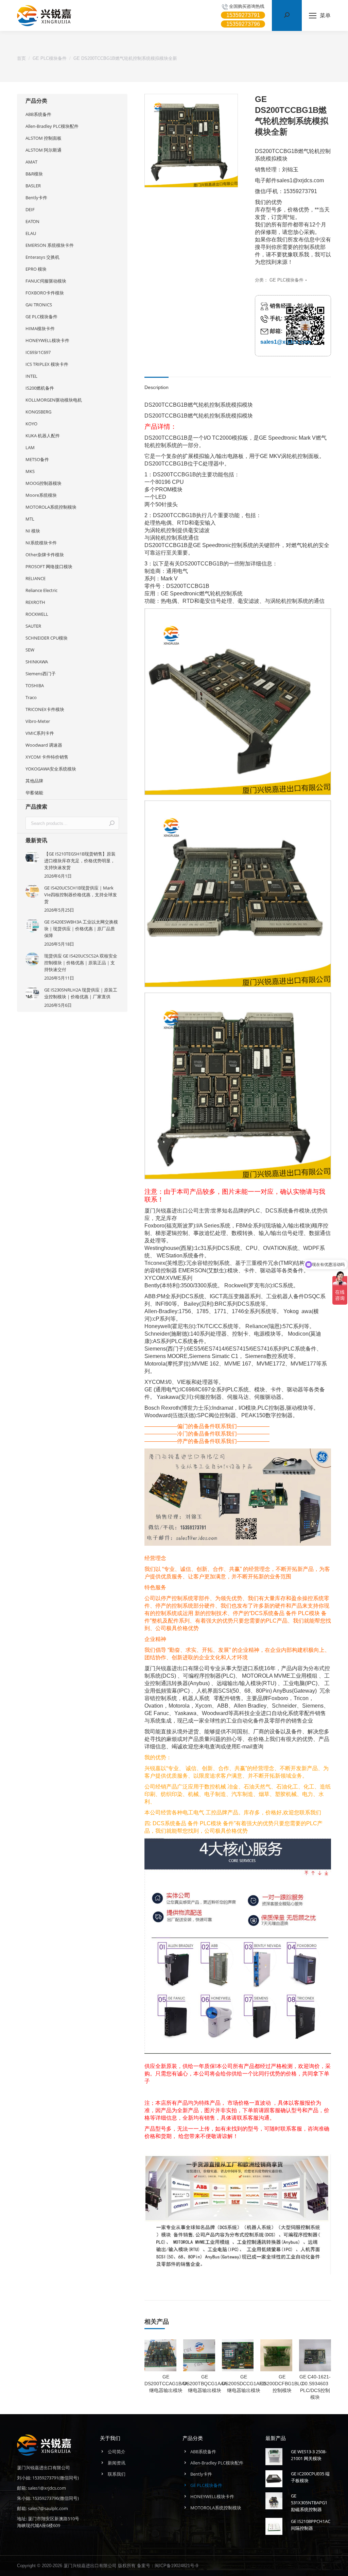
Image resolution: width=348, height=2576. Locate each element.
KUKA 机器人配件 (43, 436)
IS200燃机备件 (40, 388)
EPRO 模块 (36, 269)
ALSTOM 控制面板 (43, 138)
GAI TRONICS (39, 305)
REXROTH (35, 602)
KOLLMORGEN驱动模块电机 (54, 400)
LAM (30, 447)
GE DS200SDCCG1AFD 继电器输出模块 (244, 2384)
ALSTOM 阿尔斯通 (43, 150)
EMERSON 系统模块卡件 (50, 245)
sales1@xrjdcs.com (286, 342)
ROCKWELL (37, 614)
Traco (31, 697)
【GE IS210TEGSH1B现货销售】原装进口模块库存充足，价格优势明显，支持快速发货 (80, 861)
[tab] (156, 384)
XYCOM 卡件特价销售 (47, 757)
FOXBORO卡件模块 (45, 293)
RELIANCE (36, 578)
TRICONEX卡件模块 (45, 709)
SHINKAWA (37, 662)
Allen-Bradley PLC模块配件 (52, 126)
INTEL (31, 376)
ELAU (31, 233)
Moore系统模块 (41, 495)
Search (112, 823)
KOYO (31, 424)
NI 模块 (33, 531)
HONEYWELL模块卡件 (47, 340)
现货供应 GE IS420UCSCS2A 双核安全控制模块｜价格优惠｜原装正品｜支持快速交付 (81, 963)
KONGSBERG (38, 412)
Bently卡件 (36, 198)
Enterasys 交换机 (42, 257)
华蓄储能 (34, 793)
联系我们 (117, 2474)
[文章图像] (32, 857)
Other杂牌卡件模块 (45, 555)
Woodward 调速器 (44, 745)
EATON (32, 221)
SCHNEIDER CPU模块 (47, 638)
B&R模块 (34, 174)
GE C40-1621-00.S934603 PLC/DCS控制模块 (315, 2387)
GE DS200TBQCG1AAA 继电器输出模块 (205, 2384)
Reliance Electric (41, 590)
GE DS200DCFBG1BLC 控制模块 (282, 2384)
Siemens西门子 (41, 674)
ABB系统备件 (38, 114)
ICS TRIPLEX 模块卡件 (47, 364)
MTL (30, 519)
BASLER (33, 186)
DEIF (30, 209)
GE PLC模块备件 (286, 280)
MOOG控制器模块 (43, 483)
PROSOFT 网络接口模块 (49, 566)
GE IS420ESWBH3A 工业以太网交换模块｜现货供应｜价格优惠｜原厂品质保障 (81, 929)
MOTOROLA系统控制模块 (51, 507)
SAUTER (33, 626)
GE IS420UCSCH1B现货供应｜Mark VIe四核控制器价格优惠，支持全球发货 (81, 895)
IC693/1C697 (38, 352)
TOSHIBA (35, 685)
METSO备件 (37, 459)
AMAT (31, 162)
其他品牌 (34, 781)
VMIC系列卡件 (40, 733)
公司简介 (117, 2452)
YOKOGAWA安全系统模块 (51, 769)
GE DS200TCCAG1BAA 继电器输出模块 (166, 2384)
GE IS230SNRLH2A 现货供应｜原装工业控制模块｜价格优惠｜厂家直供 (81, 993)
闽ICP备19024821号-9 (176, 2565)
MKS (30, 471)
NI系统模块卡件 (41, 543)
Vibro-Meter (38, 721)
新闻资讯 (117, 2463)
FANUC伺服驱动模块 (46, 281)
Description (156, 387)
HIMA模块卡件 (40, 328)
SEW (30, 650)
